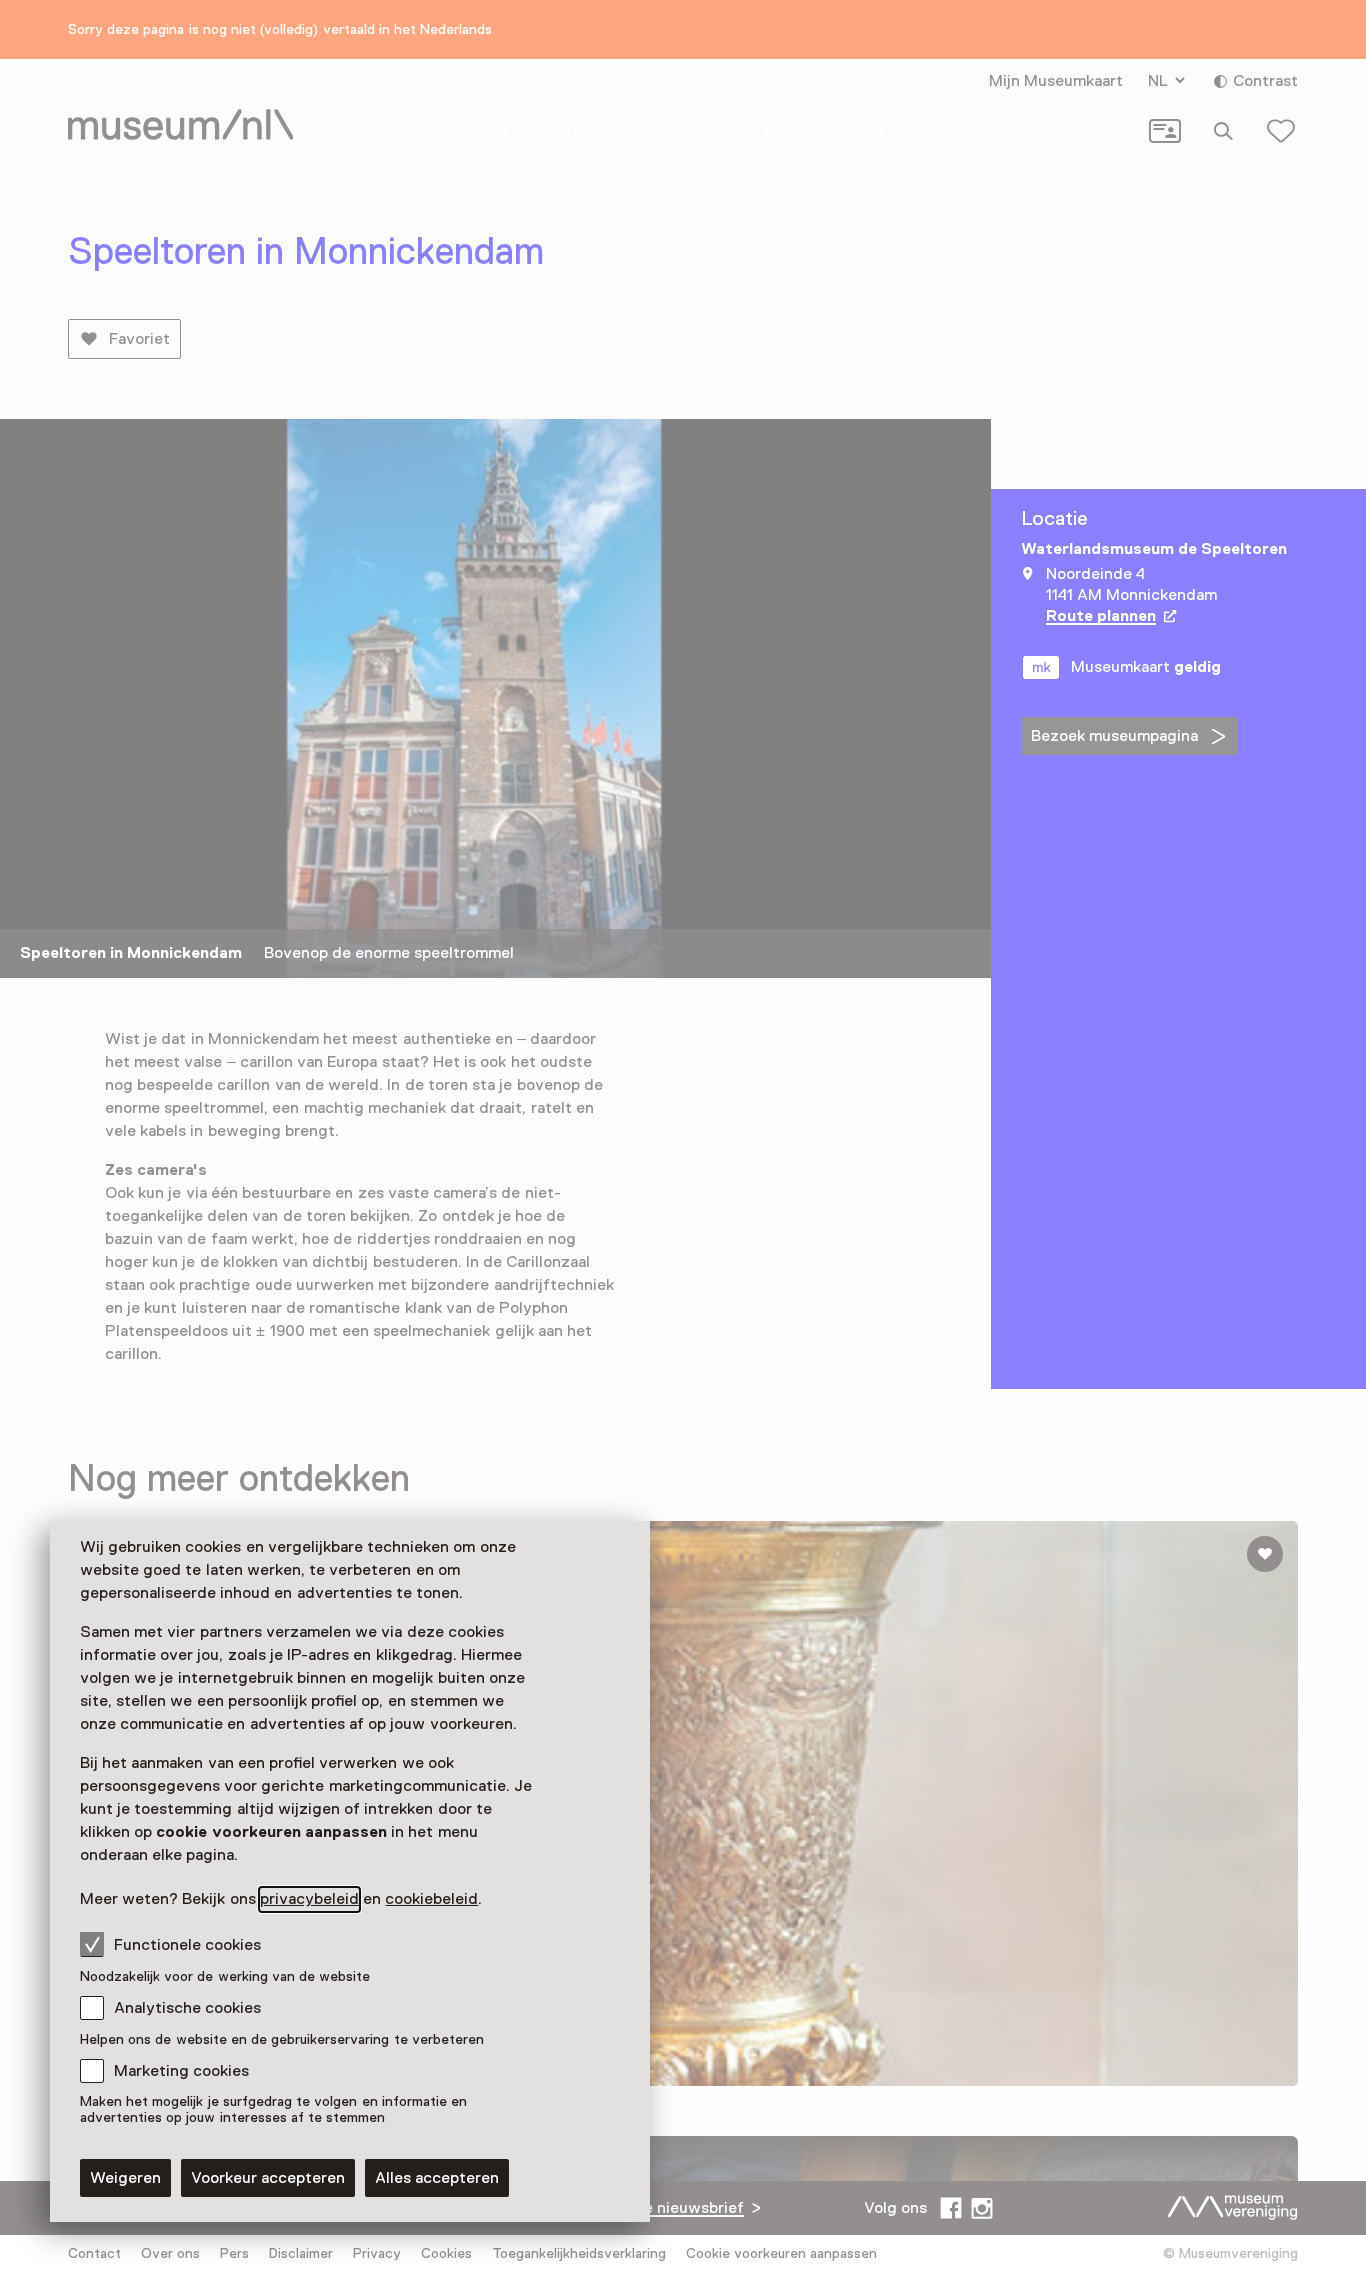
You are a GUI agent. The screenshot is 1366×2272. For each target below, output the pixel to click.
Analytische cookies (187, 2008)
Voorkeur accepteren (268, 2178)
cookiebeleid (431, 1899)
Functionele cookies (187, 1945)
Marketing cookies (181, 2071)
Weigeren (125, 2178)
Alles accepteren (437, 2178)
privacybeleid (309, 1899)
